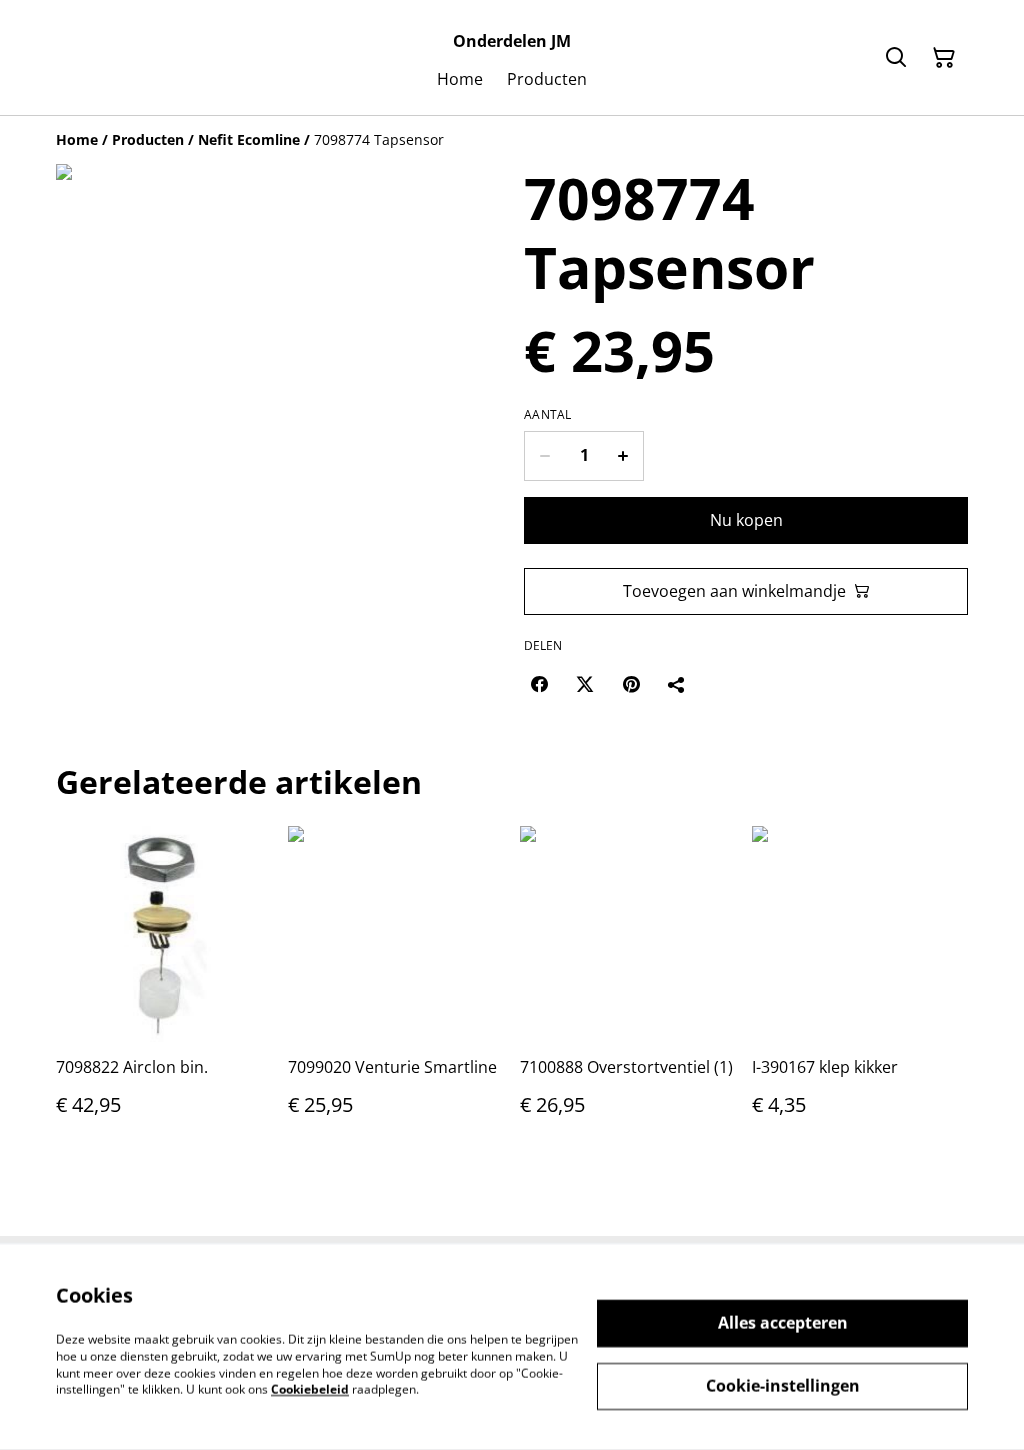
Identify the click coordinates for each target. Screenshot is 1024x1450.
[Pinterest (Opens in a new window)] (631, 684)
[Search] (896, 58)
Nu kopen (746, 520)
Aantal (548, 415)
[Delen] (677, 684)
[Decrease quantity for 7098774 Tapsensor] (544, 456)
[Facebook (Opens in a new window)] (539, 684)
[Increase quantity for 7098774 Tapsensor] (623, 456)
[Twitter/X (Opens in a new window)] (585, 684)
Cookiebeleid (310, 1389)
